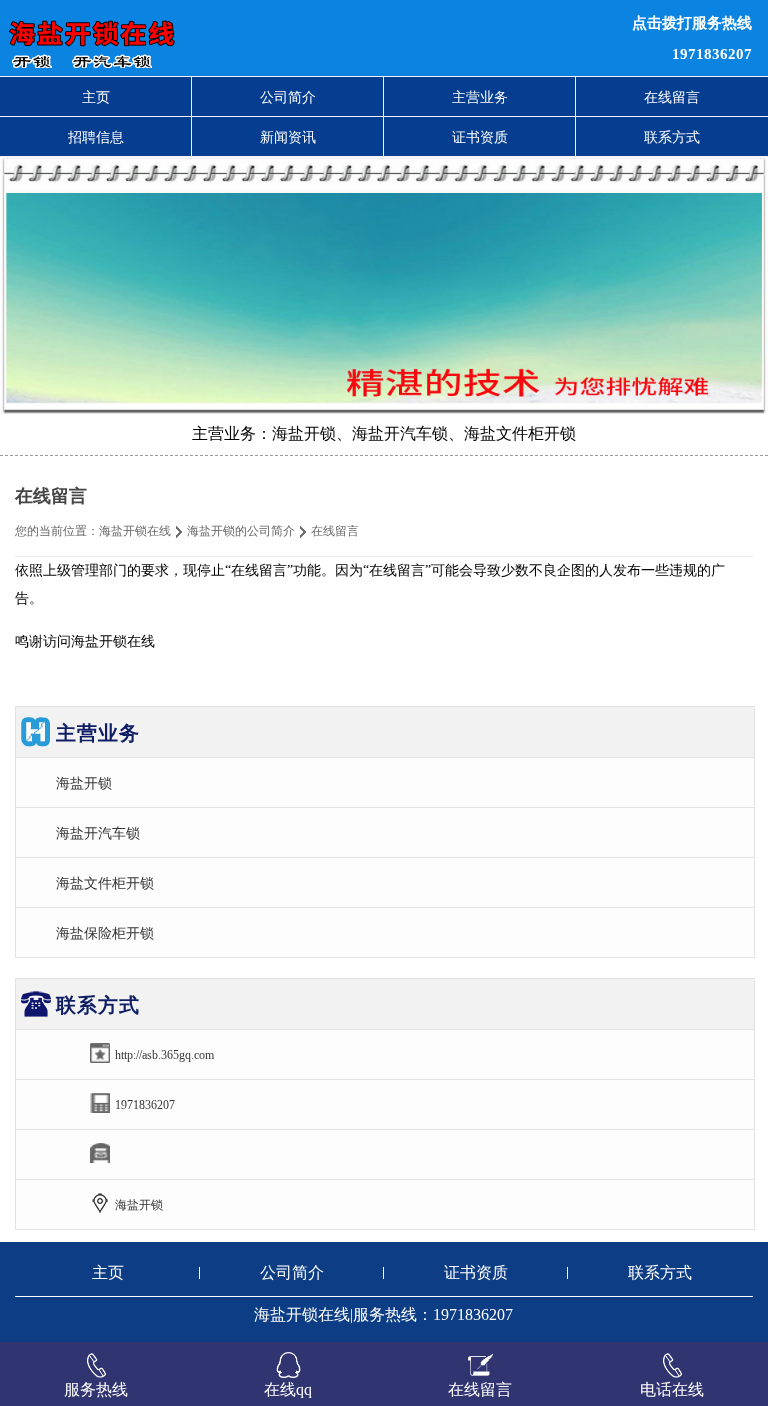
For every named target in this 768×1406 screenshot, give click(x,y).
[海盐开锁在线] (234, 38)
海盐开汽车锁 (98, 833)
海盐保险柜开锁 (105, 933)
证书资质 (480, 137)
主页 (96, 97)
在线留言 (672, 97)
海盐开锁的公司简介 (241, 531)
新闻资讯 (288, 137)
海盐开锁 (84, 783)
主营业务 (480, 97)
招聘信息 (96, 137)
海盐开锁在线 (135, 531)
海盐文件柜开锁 (105, 883)
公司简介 (288, 97)
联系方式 (672, 137)
